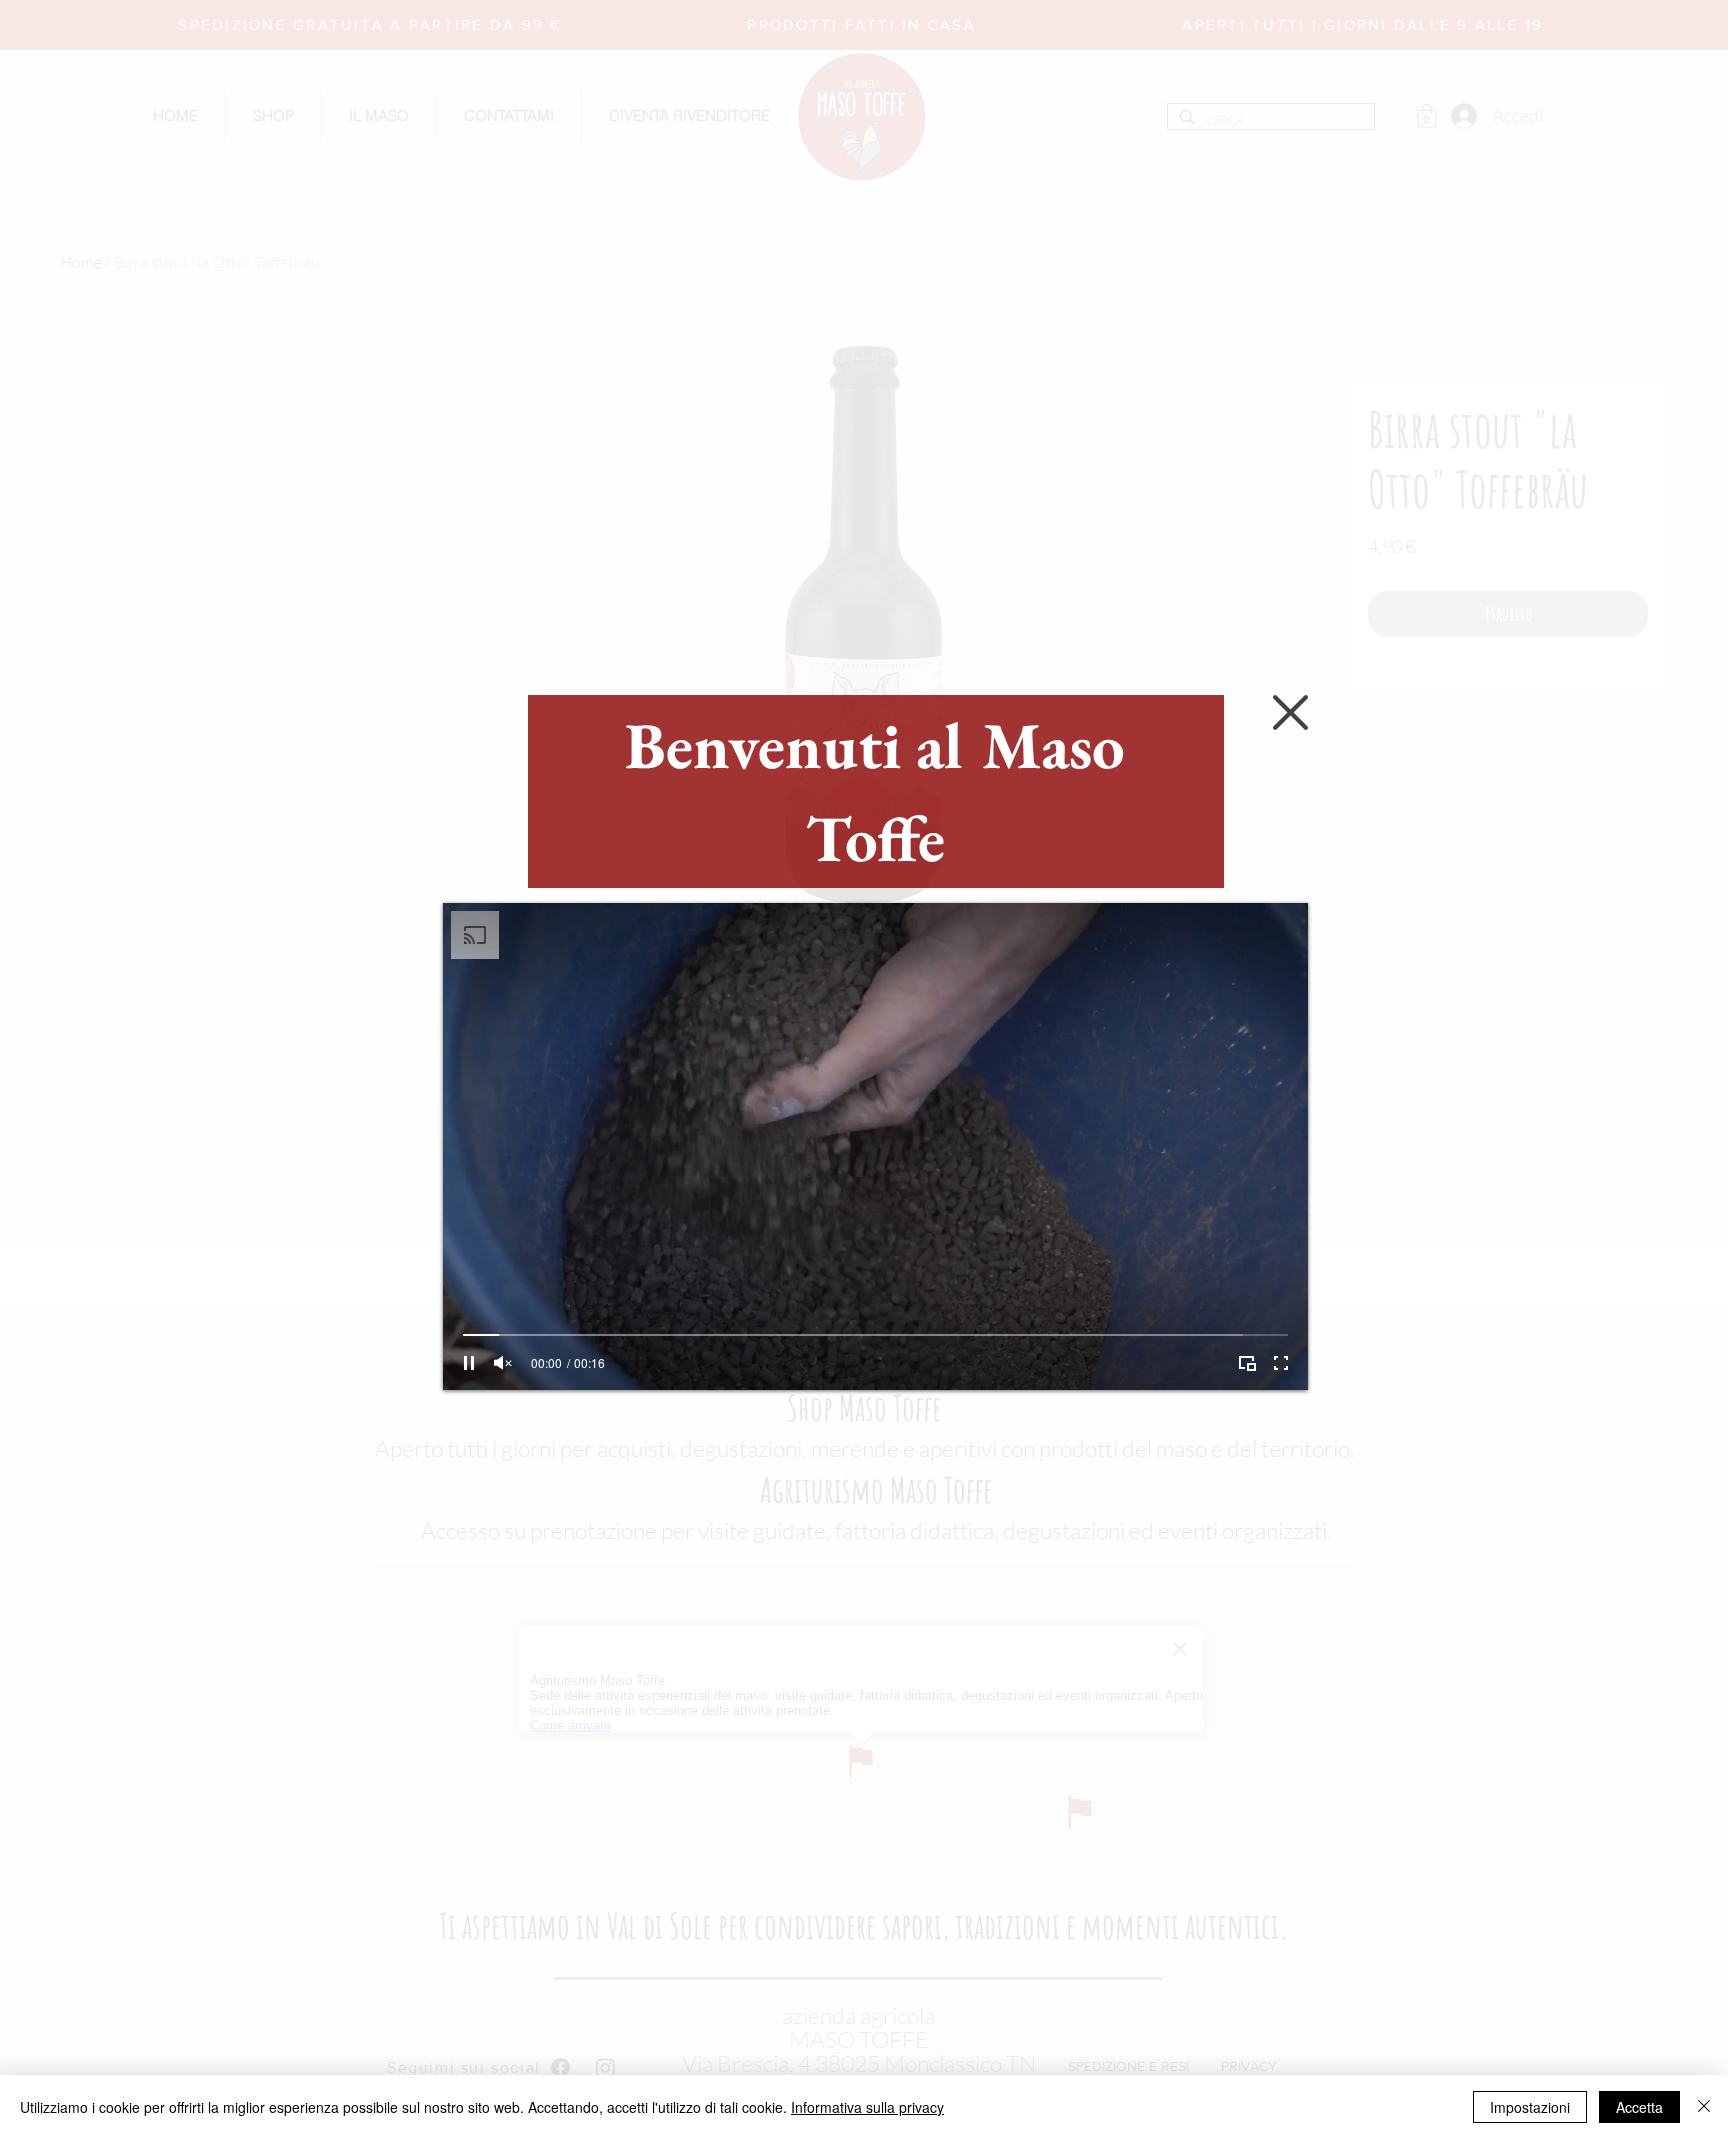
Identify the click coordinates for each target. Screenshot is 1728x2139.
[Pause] (469, 1363)
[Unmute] (503, 1363)
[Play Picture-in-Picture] (1247, 1363)
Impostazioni (1530, 2107)
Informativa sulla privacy (867, 2107)
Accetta (1639, 2107)
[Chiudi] (1704, 2107)
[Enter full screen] (1281, 1363)
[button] (1290, 712)
